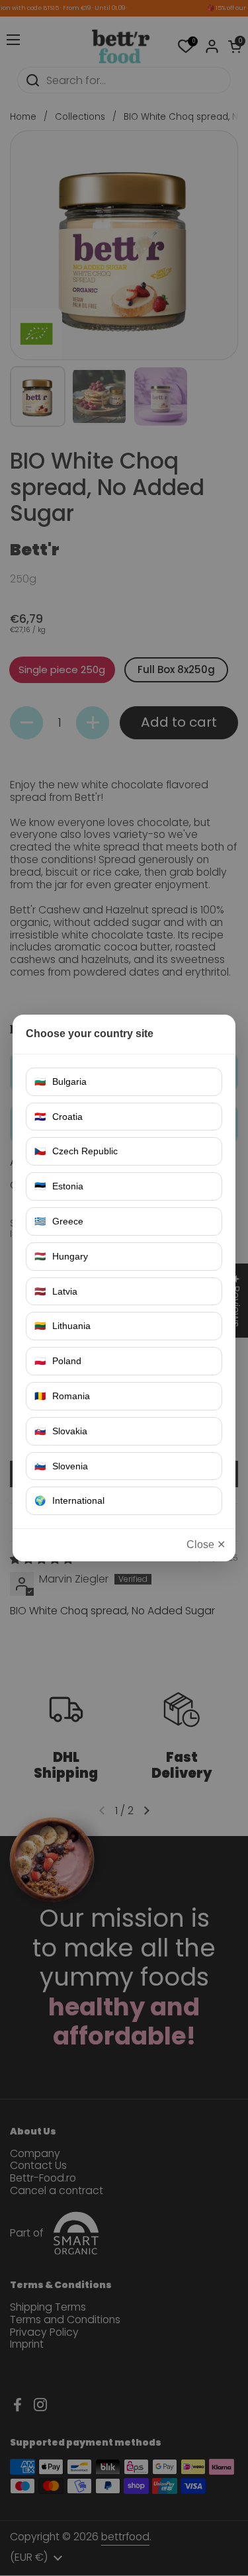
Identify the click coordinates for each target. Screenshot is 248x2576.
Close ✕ (206, 1544)
